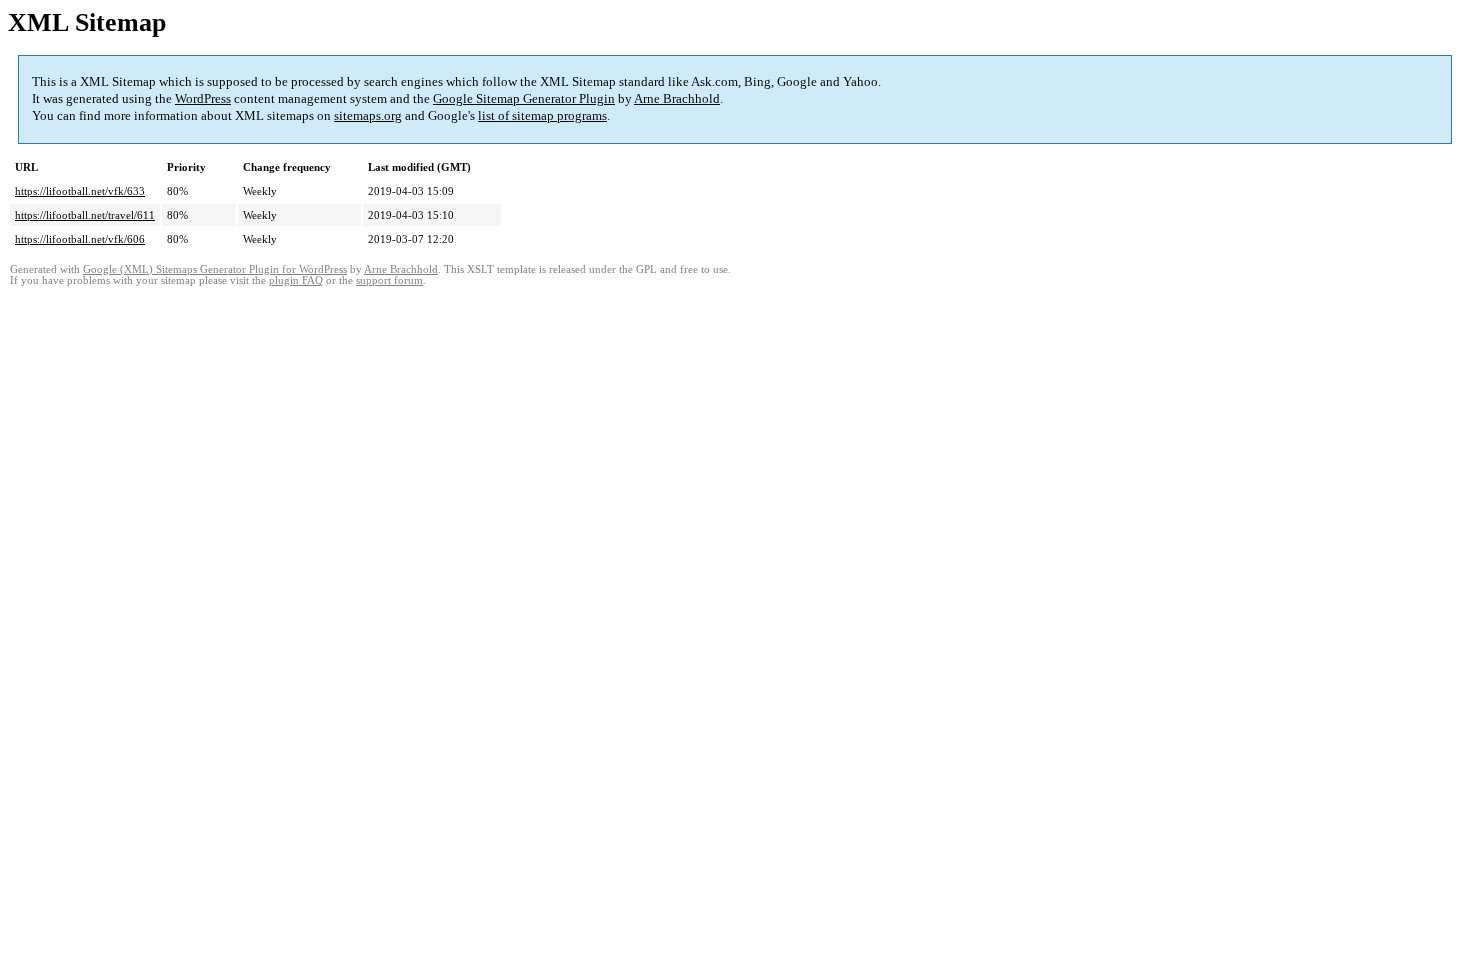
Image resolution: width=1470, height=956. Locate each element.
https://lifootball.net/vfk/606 (80, 239)
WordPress (203, 98)
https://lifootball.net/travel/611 (85, 215)
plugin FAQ (296, 280)
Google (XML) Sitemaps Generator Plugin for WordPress (215, 269)
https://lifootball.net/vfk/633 (80, 191)
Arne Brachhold (677, 98)
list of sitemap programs (542, 115)
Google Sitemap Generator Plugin (524, 98)
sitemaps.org (368, 115)
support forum (389, 280)
